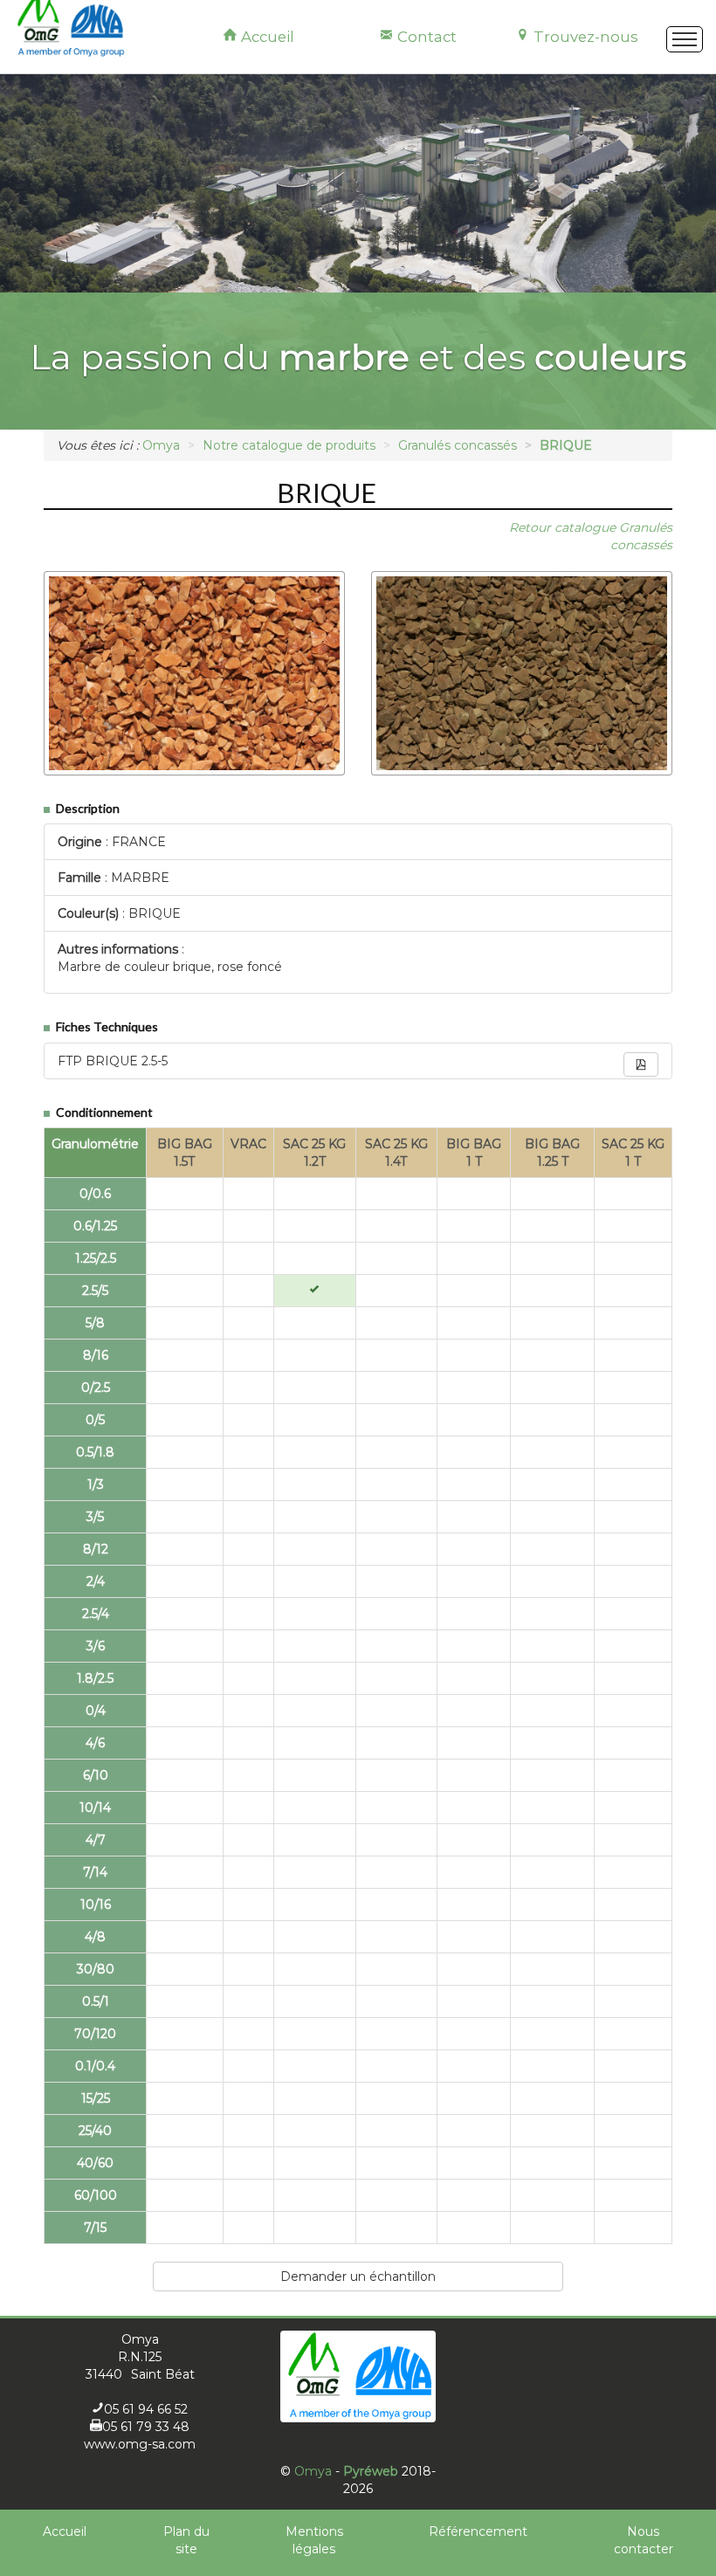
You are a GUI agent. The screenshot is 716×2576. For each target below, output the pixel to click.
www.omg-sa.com (140, 2444)
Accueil (266, 37)
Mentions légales (314, 2540)
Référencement (478, 2531)
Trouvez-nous (584, 37)
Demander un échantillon (358, 2276)
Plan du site (186, 2540)
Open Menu (685, 39)
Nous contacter (644, 2540)
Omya (313, 2471)
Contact (425, 37)
